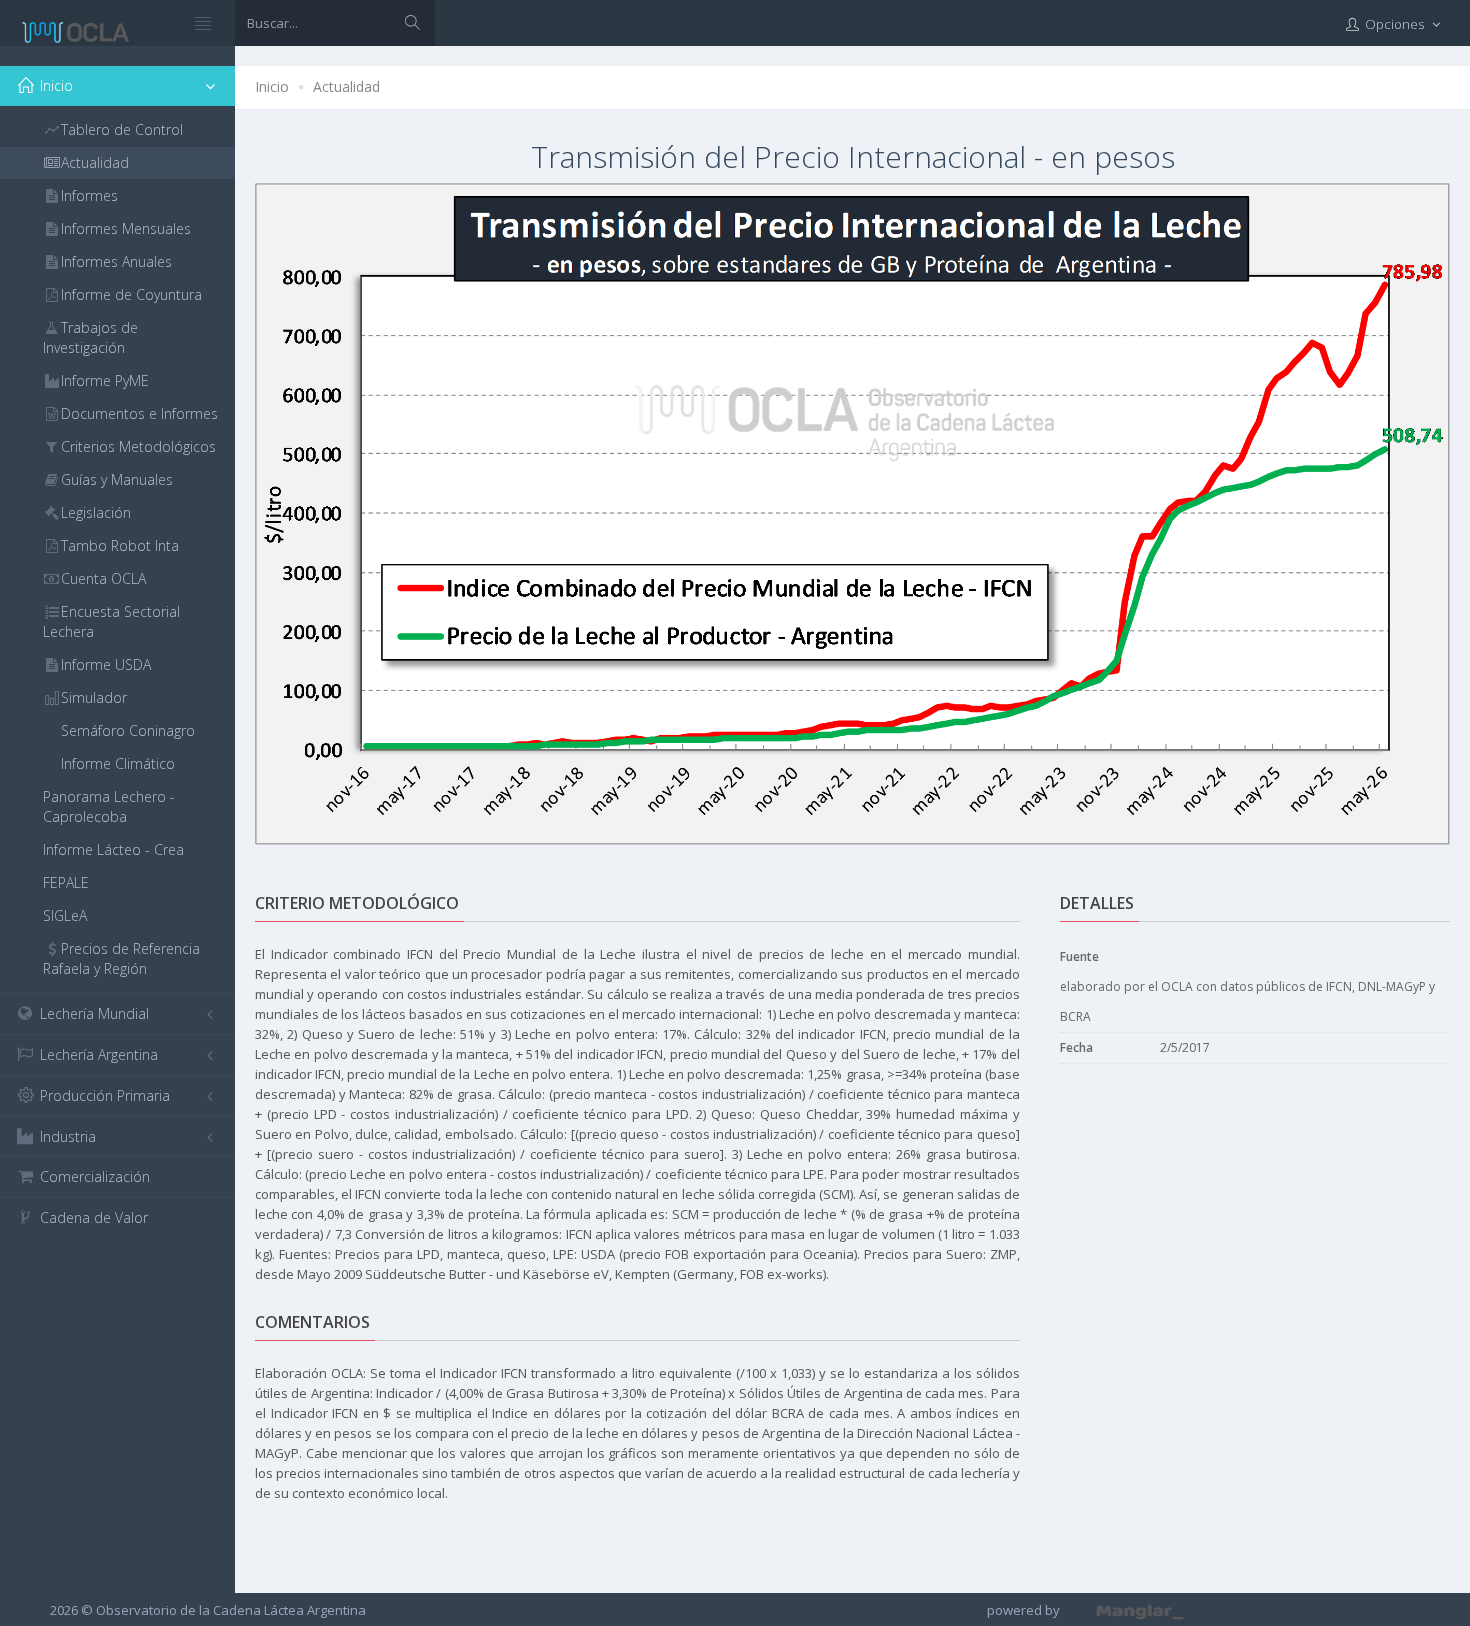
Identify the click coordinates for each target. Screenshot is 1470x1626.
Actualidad (346, 86)
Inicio (272, 86)
